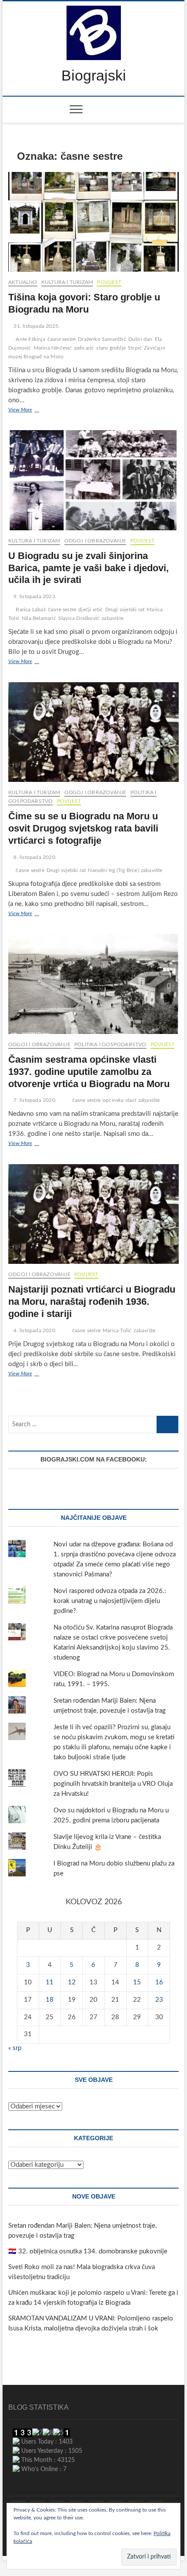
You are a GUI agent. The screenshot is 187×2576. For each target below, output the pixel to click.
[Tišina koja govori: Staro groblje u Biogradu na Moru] (93, 222)
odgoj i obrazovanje (95, 541)
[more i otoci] (96, 2501)
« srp (15, 2048)
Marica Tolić (117, 1330)
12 (72, 1982)
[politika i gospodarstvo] (77, 2501)
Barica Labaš (30, 609)
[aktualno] (18, 2501)
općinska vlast (119, 1100)
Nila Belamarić (39, 618)
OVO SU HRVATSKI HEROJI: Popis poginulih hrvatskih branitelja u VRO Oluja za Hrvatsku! (113, 1784)
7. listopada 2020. (34, 1100)
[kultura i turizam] (57, 2501)
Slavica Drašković (79, 618)
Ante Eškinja (30, 339)
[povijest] (38, 2501)
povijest (109, 282)
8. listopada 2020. (34, 857)
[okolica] (135, 2501)
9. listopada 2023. (34, 596)
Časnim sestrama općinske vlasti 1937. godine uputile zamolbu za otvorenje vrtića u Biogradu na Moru (89, 1072)
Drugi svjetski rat (125, 609)
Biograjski (94, 75)
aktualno (23, 282)
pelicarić (84, 348)
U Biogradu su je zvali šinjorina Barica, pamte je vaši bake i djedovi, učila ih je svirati (88, 568)
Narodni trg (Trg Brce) (113, 870)
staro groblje (111, 348)
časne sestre (62, 339)
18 (50, 2000)
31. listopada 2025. (36, 326)
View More (30, 411)
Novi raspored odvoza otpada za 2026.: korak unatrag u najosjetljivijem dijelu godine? (110, 1601)
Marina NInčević (53, 348)
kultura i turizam (67, 282)
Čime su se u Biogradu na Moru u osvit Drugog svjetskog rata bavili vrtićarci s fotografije (83, 828)
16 (159, 1982)
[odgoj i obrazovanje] (155, 2501)
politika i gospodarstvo (110, 1044)
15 (137, 1982)
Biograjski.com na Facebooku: (94, 1459)
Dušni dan (140, 339)
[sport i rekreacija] (116, 2501)
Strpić (135, 348)
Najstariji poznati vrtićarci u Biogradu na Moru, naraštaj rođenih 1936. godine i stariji (92, 1301)
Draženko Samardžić (102, 339)
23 (159, 2000)
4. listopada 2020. (34, 1330)
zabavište (113, 618)
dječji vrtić (90, 609)
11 (50, 1982)
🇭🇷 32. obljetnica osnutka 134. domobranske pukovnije (88, 2251)
